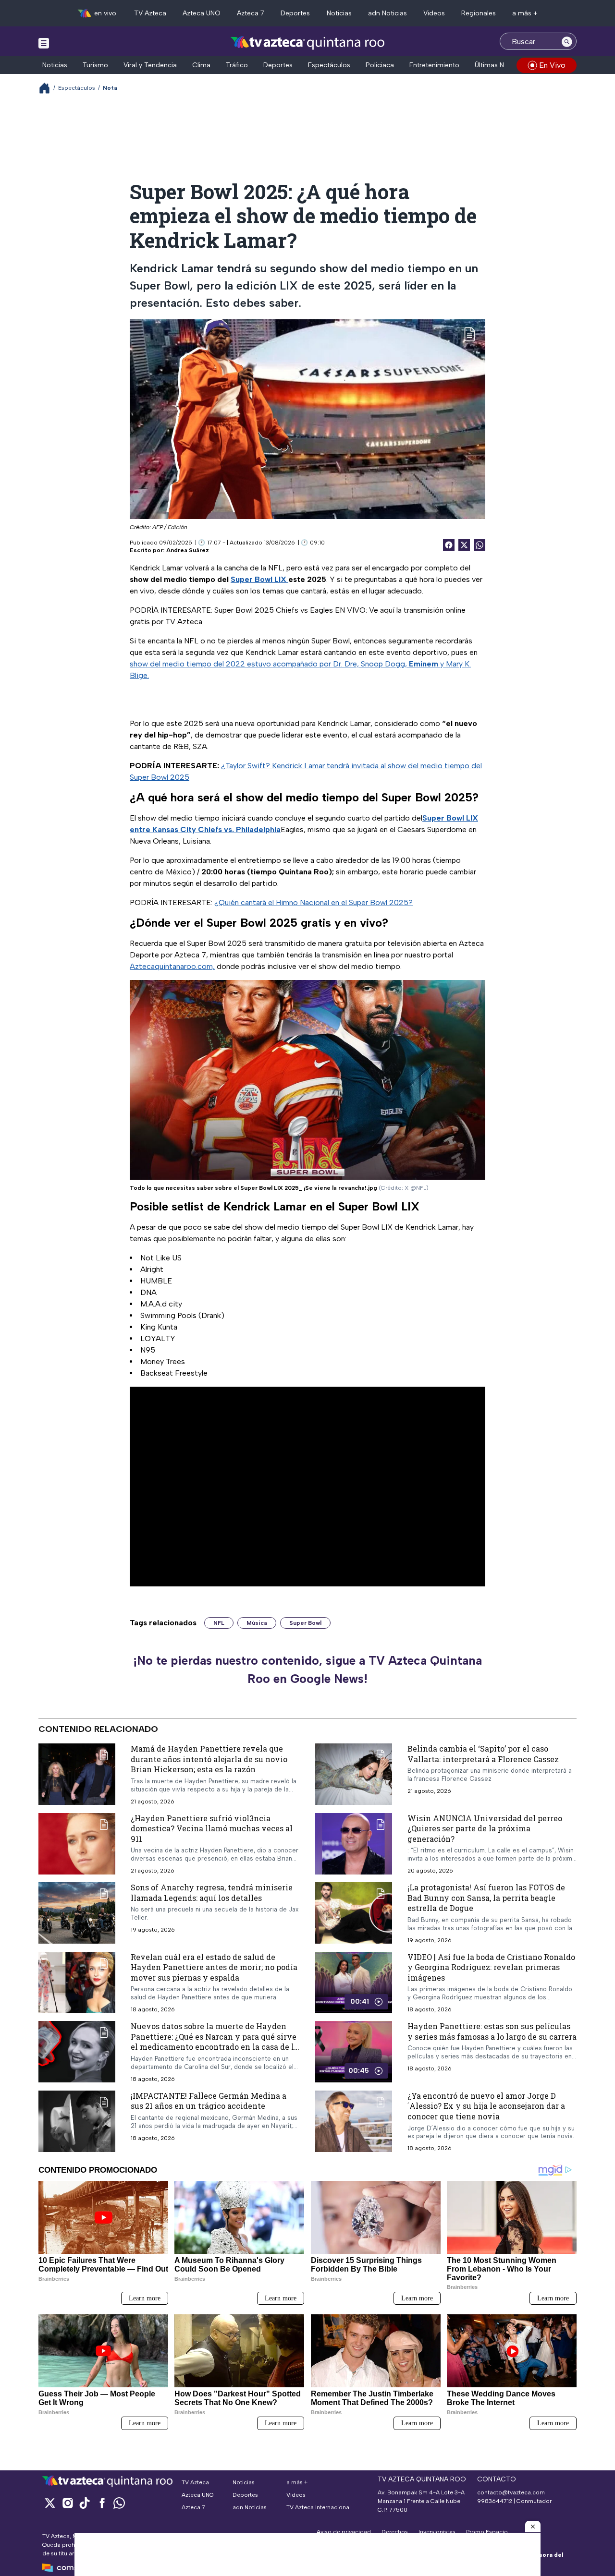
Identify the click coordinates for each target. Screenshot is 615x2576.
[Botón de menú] (44, 43)
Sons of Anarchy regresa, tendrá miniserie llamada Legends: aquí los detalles (212, 1893)
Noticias (339, 13)
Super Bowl (305, 1623)
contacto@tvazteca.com (511, 2492)
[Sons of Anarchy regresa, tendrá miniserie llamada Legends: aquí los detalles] (77, 1913)
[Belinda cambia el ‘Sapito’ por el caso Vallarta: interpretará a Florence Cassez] (354, 1774)
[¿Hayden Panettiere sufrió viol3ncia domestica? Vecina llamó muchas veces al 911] (77, 1844)
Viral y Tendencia (150, 65)
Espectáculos (329, 65)
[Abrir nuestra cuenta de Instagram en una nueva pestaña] (67, 2503)
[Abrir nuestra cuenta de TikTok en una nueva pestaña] (85, 2503)
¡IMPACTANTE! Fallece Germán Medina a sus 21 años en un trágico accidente (209, 2101)
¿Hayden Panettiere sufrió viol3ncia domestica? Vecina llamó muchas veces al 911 (212, 1828)
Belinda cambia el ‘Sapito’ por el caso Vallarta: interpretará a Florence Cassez (483, 1754)
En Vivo (552, 65)
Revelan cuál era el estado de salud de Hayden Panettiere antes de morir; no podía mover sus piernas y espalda (214, 1967)
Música (257, 1623)
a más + (525, 13)
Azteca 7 (251, 13)
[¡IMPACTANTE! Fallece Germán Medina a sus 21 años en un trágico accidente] (77, 2121)
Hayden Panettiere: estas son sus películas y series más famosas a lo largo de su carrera (492, 2031)
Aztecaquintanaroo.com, (172, 966)
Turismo (95, 65)
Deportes (295, 13)
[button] (533, 2527)
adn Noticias (387, 13)
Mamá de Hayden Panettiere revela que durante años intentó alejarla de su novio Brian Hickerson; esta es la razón (209, 1759)
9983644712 (495, 2501)
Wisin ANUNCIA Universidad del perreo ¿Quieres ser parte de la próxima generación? (485, 1828)
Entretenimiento (434, 65)
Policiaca (380, 65)
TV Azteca (150, 13)
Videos (434, 13)
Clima (201, 65)
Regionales (479, 13)
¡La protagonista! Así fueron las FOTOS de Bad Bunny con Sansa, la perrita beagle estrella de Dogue (486, 1898)
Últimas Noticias (500, 65)
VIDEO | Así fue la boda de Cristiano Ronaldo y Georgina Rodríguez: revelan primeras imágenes (491, 1967)
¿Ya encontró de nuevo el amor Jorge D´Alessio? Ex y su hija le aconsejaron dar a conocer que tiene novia (486, 2106)
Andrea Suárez (188, 550)
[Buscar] (567, 41)
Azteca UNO (202, 13)
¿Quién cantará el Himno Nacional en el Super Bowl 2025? (314, 902)
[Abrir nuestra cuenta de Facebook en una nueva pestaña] (102, 2503)
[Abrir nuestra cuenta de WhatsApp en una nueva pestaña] (119, 2503)
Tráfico (237, 65)
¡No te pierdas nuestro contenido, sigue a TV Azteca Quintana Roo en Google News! (307, 1669)
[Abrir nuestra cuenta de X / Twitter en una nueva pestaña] (50, 2503)
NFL (219, 1623)
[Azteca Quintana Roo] (308, 42)
